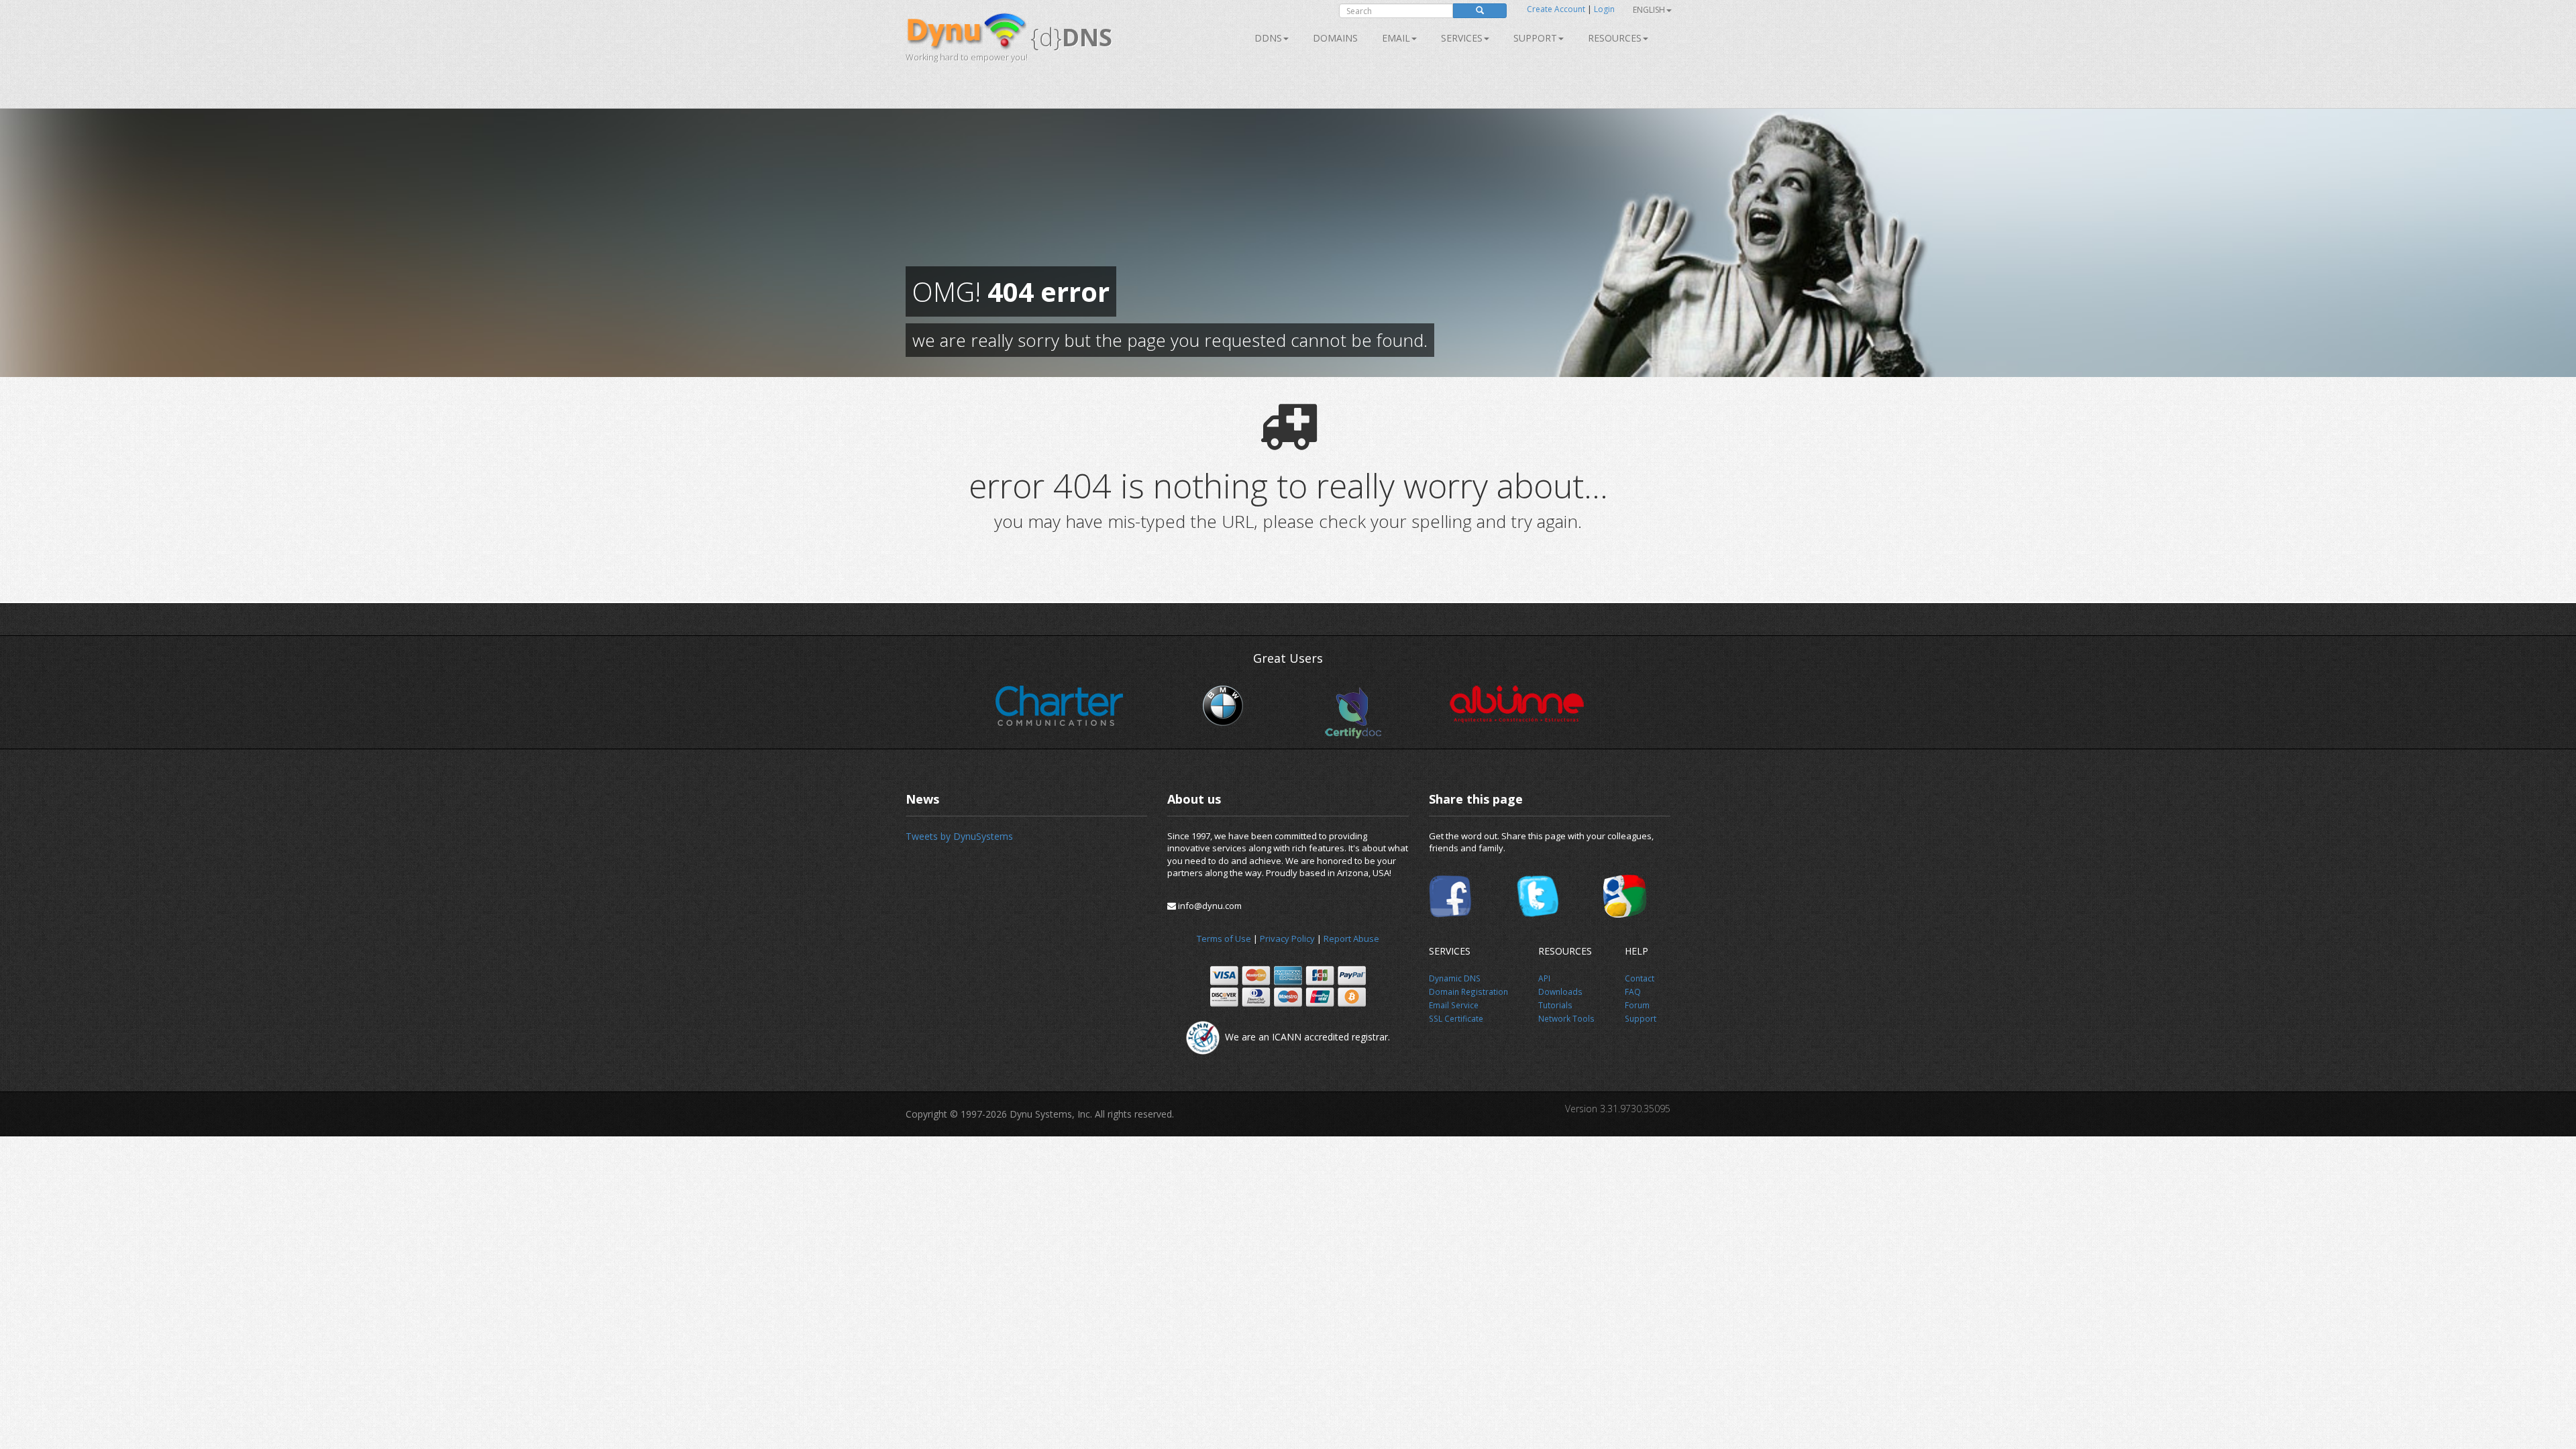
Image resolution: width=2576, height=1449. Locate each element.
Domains (1335, 38)
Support (1535, 38)
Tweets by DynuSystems (959, 836)
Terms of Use (1224, 938)
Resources (1615, 38)
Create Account (1556, 9)
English (1649, 10)
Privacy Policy (1287, 938)
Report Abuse (1351, 938)
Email (1396, 38)
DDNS (1268, 38)
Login (1604, 9)
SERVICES (1462, 38)
